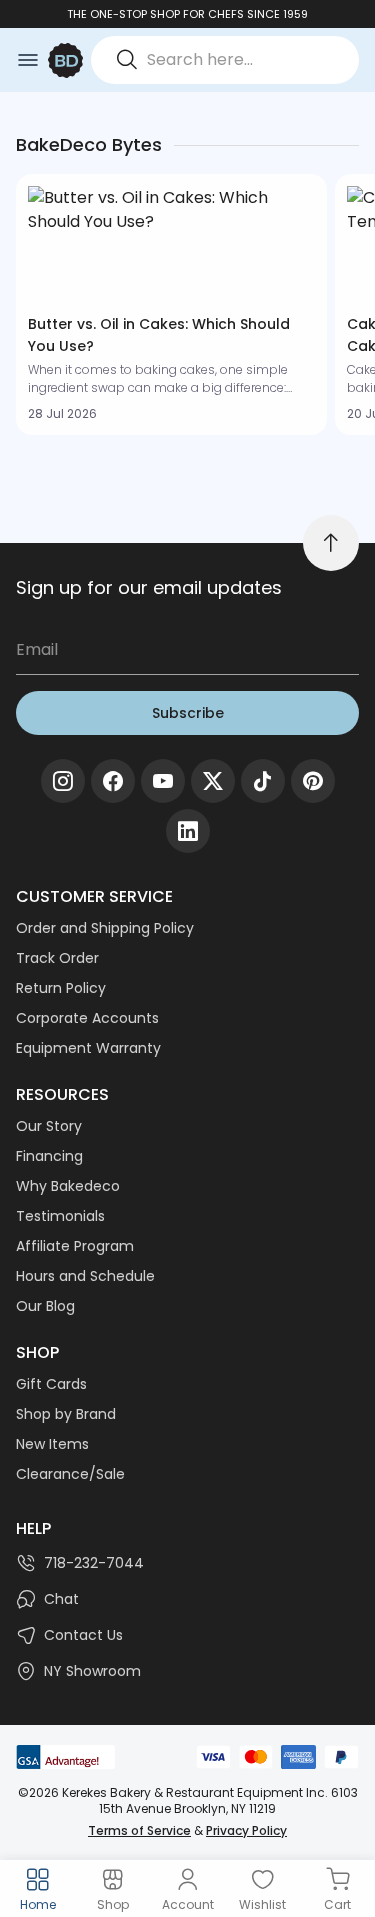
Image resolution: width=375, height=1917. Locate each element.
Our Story (49, 1126)
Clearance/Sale (70, 1474)
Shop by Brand (66, 1414)
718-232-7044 (94, 1563)
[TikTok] (263, 781)
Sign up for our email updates (149, 587)
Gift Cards (51, 1384)
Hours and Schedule (85, 1276)
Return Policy (61, 988)
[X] (213, 781)
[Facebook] (113, 781)
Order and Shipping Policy (105, 928)
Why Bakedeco (68, 1186)
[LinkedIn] (188, 831)
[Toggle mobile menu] (28, 60)
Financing (49, 1156)
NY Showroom (92, 1671)
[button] (171, 304)
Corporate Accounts (87, 1018)
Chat (61, 1599)
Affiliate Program (75, 1246)
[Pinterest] (313, 781)
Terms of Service (139, 1830)
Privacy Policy (246, 1830)
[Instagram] (63, 781)
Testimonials (60, 1216)
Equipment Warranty (88, 1048)
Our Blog (45, 1306)
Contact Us (83, 1635)
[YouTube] (163, 781)
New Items (52, 1444)
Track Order (57, 958)
